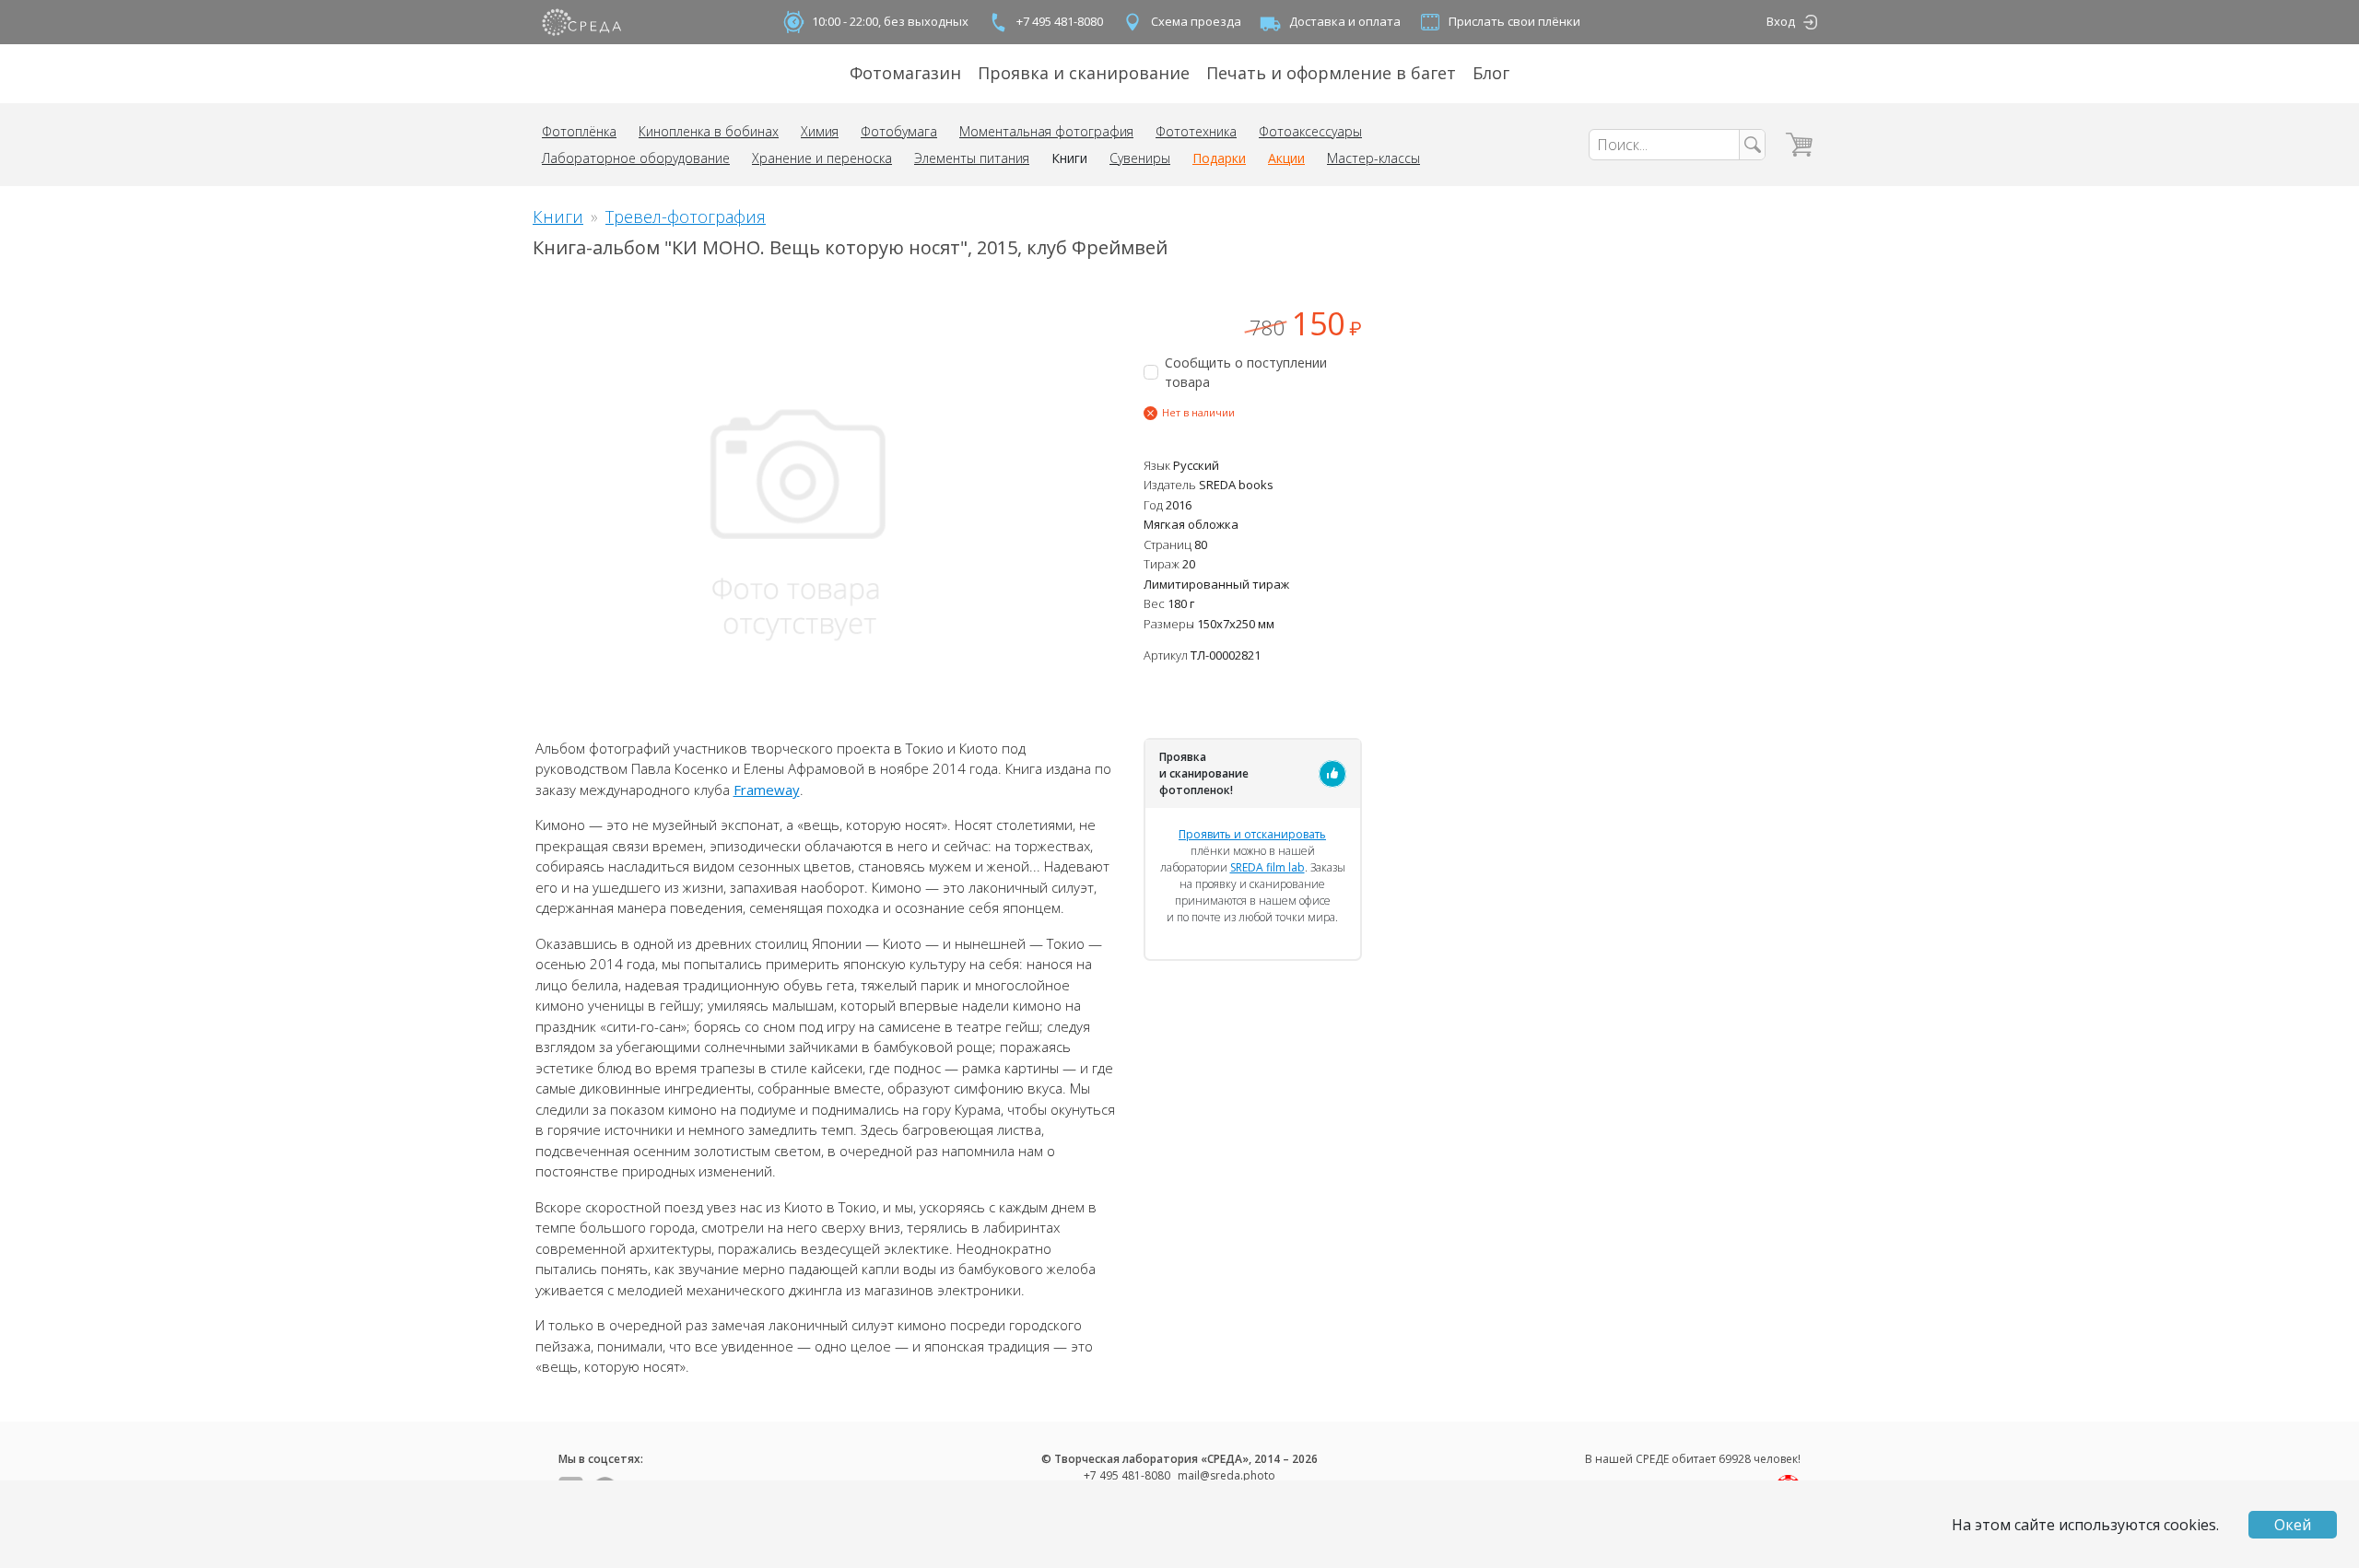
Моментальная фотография (1046, 131)
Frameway (767, 790)
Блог (1491, 73)
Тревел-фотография (686, 216)
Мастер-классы (1373, 158)
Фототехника (1196, 131)
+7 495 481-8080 (1060, 21)
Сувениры (1140, 158)
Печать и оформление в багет (1331, 73)
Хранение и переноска (822, 158)
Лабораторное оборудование (636, 158)
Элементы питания (972, 158)
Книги (1069, 158)
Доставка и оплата (1345, 21)
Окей (2293, 1525)
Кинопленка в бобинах (709, 131)
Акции (1286, 158)
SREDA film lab (1268, 867)
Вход (1781, 21)
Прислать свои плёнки (1514, 21)
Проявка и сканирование (1084, 73)
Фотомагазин (905, 73)
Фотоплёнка (579, 131)
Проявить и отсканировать (1252, 834)
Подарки (1219, 158)
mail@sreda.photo (1226, 1475)
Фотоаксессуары (1310, 131)
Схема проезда (1196, 21)
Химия (820, 131)
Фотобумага (899, 131)
